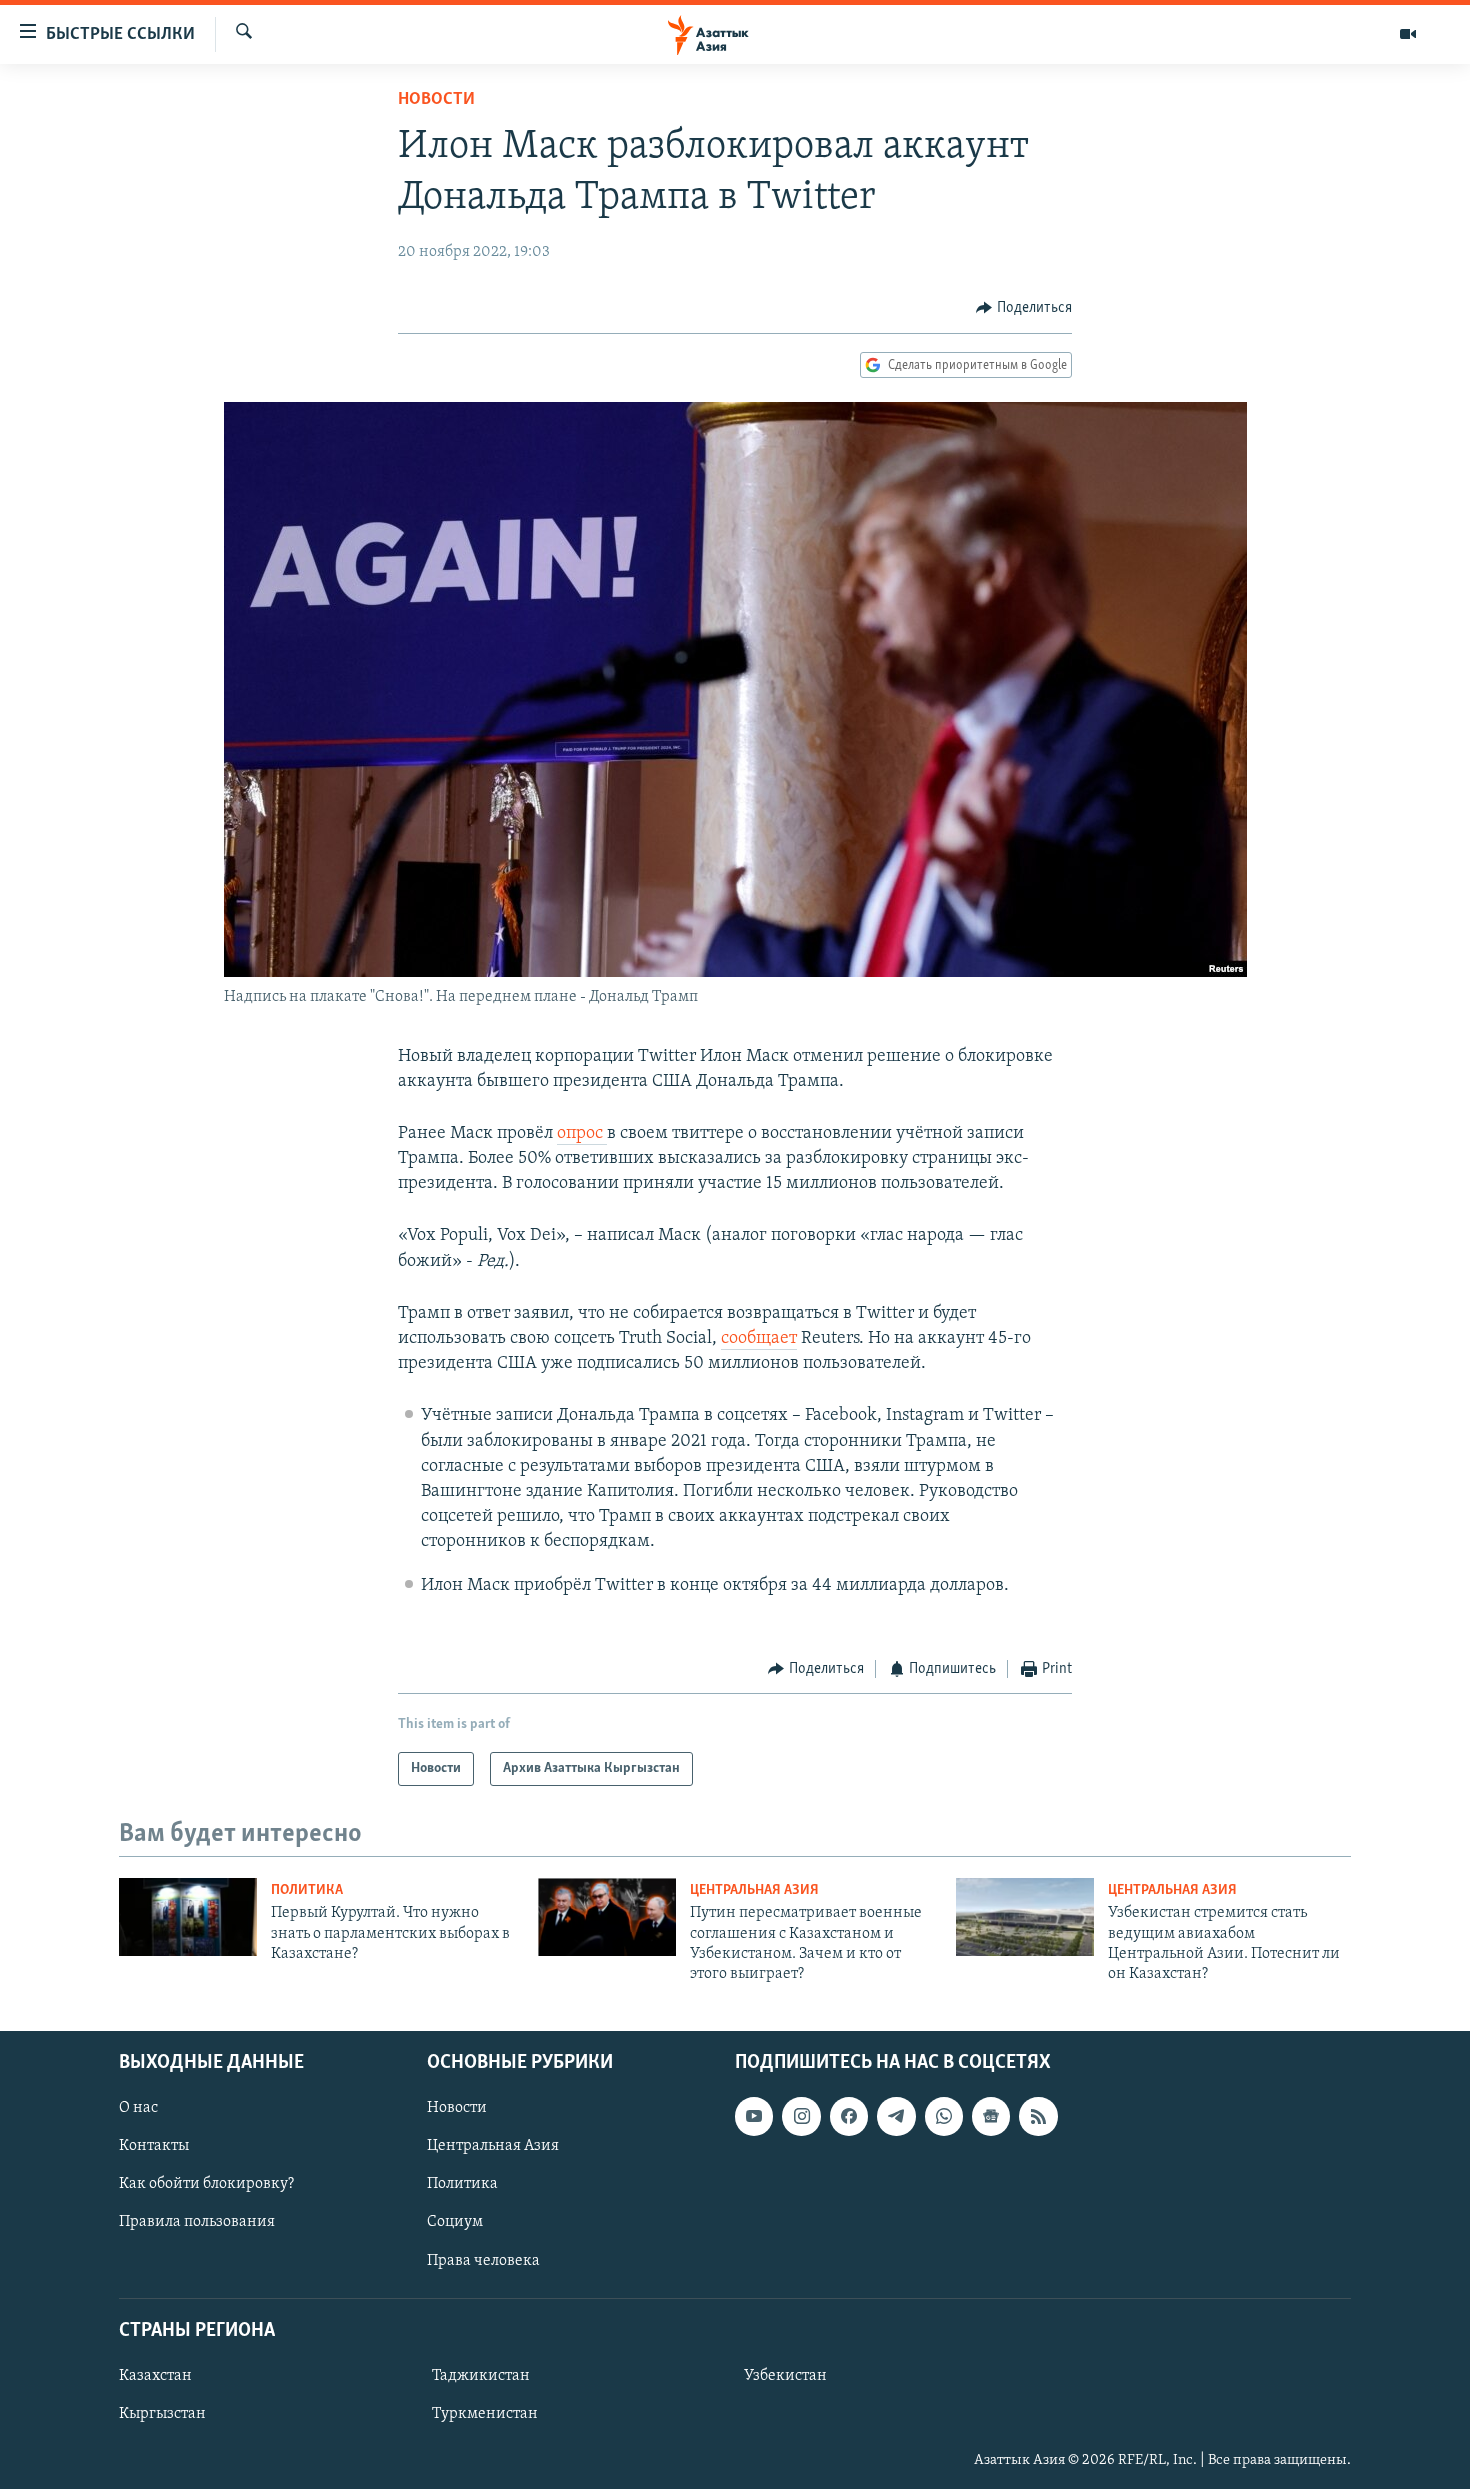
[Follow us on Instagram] (801, 2116)
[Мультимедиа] (1408, 34)
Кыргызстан (162, 2414)
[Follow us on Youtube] (754, 2116)
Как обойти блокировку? (206, 2184)
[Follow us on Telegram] (896, 2116)
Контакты (154, 2146)
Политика (307, 1890)
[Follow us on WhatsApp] (944, 2116)
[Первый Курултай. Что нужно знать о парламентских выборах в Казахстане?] (188, 1917)
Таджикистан (481, 2376)
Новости (436, 100)
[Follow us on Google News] (991, 2116)
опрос (582, 1134)
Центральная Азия (754, 1890)
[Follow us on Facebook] (849, 2116)
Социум (455, 2222)
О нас (138, 2108)
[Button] (1024, 308)
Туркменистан (485, 2414)
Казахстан (155, 2376)
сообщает (759, 1339)
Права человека (483, 2260)
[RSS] (1038, 2116)
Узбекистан (785, 2376)
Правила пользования (197, 2222)
